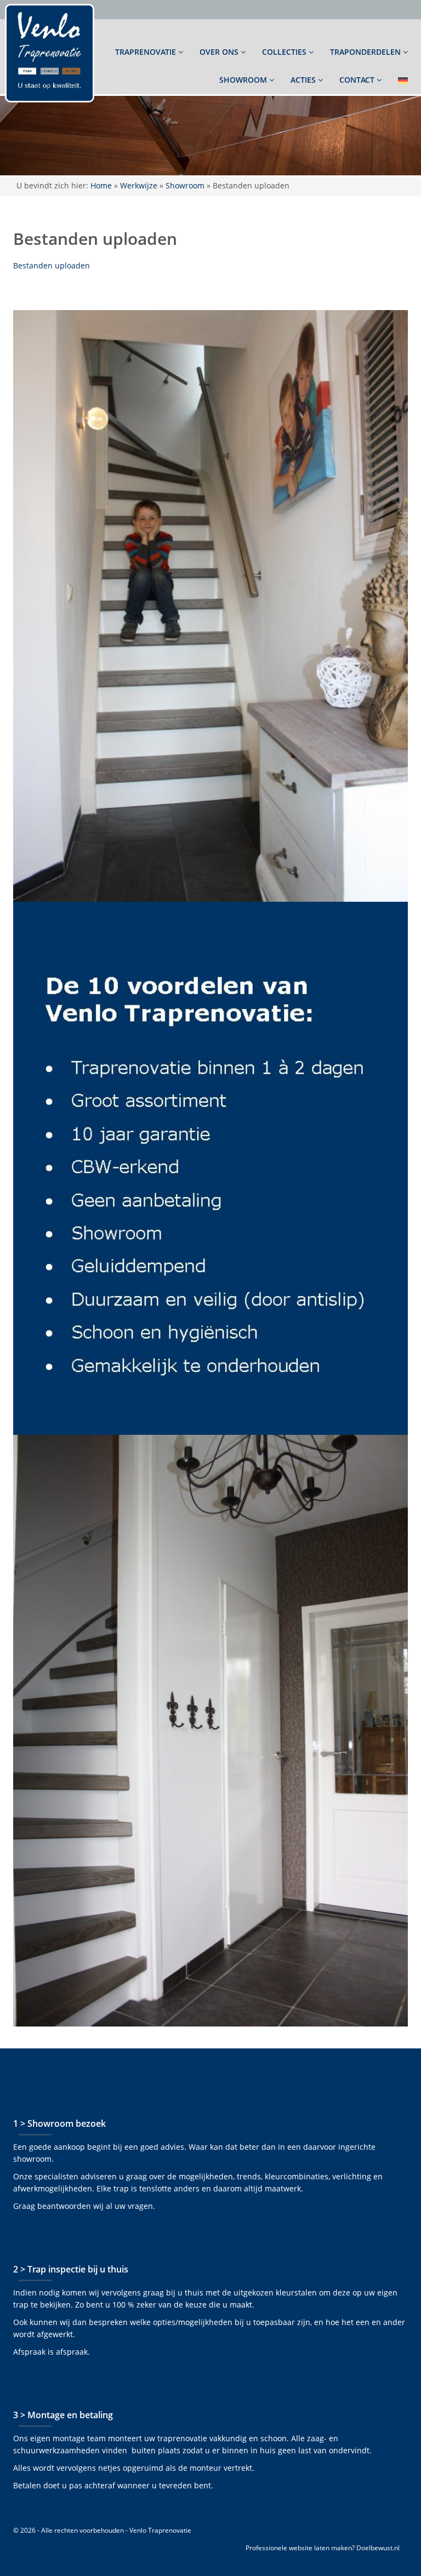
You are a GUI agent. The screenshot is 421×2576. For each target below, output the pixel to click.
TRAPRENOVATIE (147, 52)
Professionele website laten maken (299, 2548)
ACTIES (304, 80)
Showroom (185, 185)
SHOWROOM (244, 80)
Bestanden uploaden (52, 265)
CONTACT (358, 80)
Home (101, 185)
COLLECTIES (285, 52)
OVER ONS (220, 52)
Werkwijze (139, 185)
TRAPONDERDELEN (366, 52)
